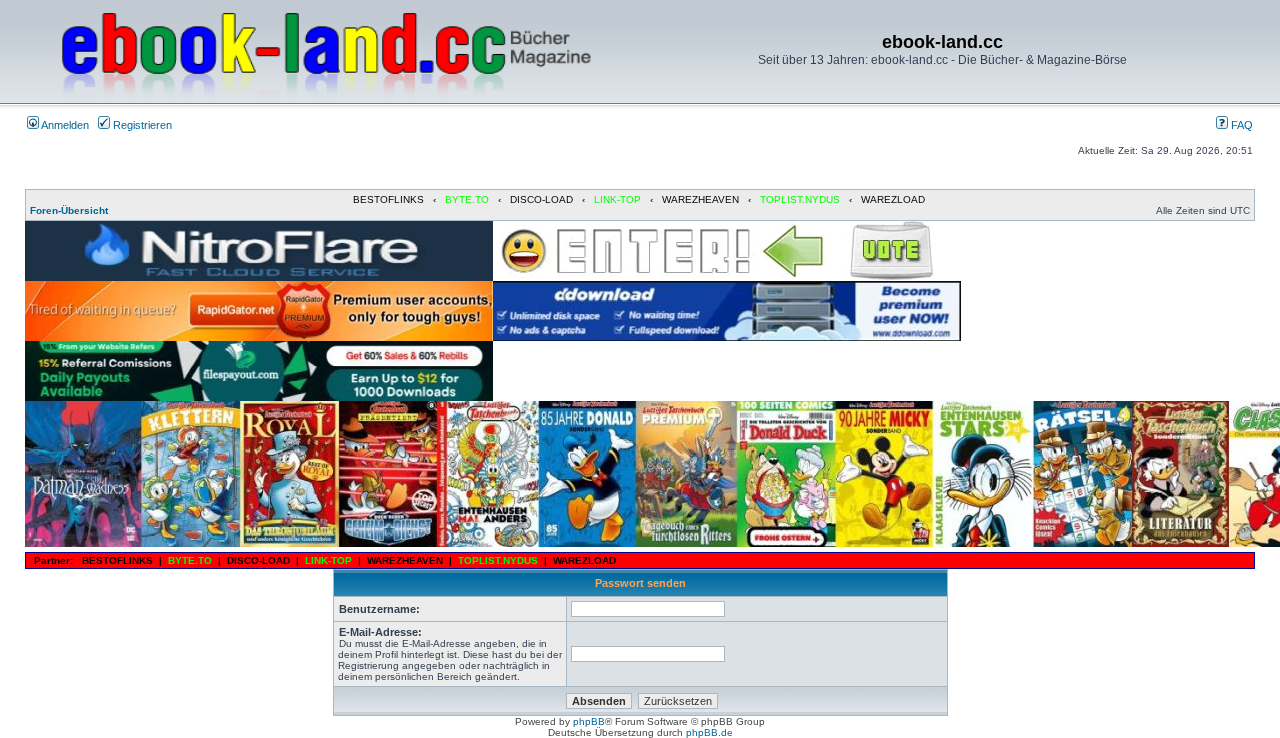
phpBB (589, 721)
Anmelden (64, 125)
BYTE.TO (467, 199)
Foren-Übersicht (69, 210)
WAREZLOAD (893, 199)
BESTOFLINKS (388, 199)
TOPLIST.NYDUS (800, 199)
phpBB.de (709, 732)
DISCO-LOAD (541, 199)
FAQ (1240, 125)
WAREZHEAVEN (700, 199)
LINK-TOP (617, 199)
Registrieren (141, 125)
